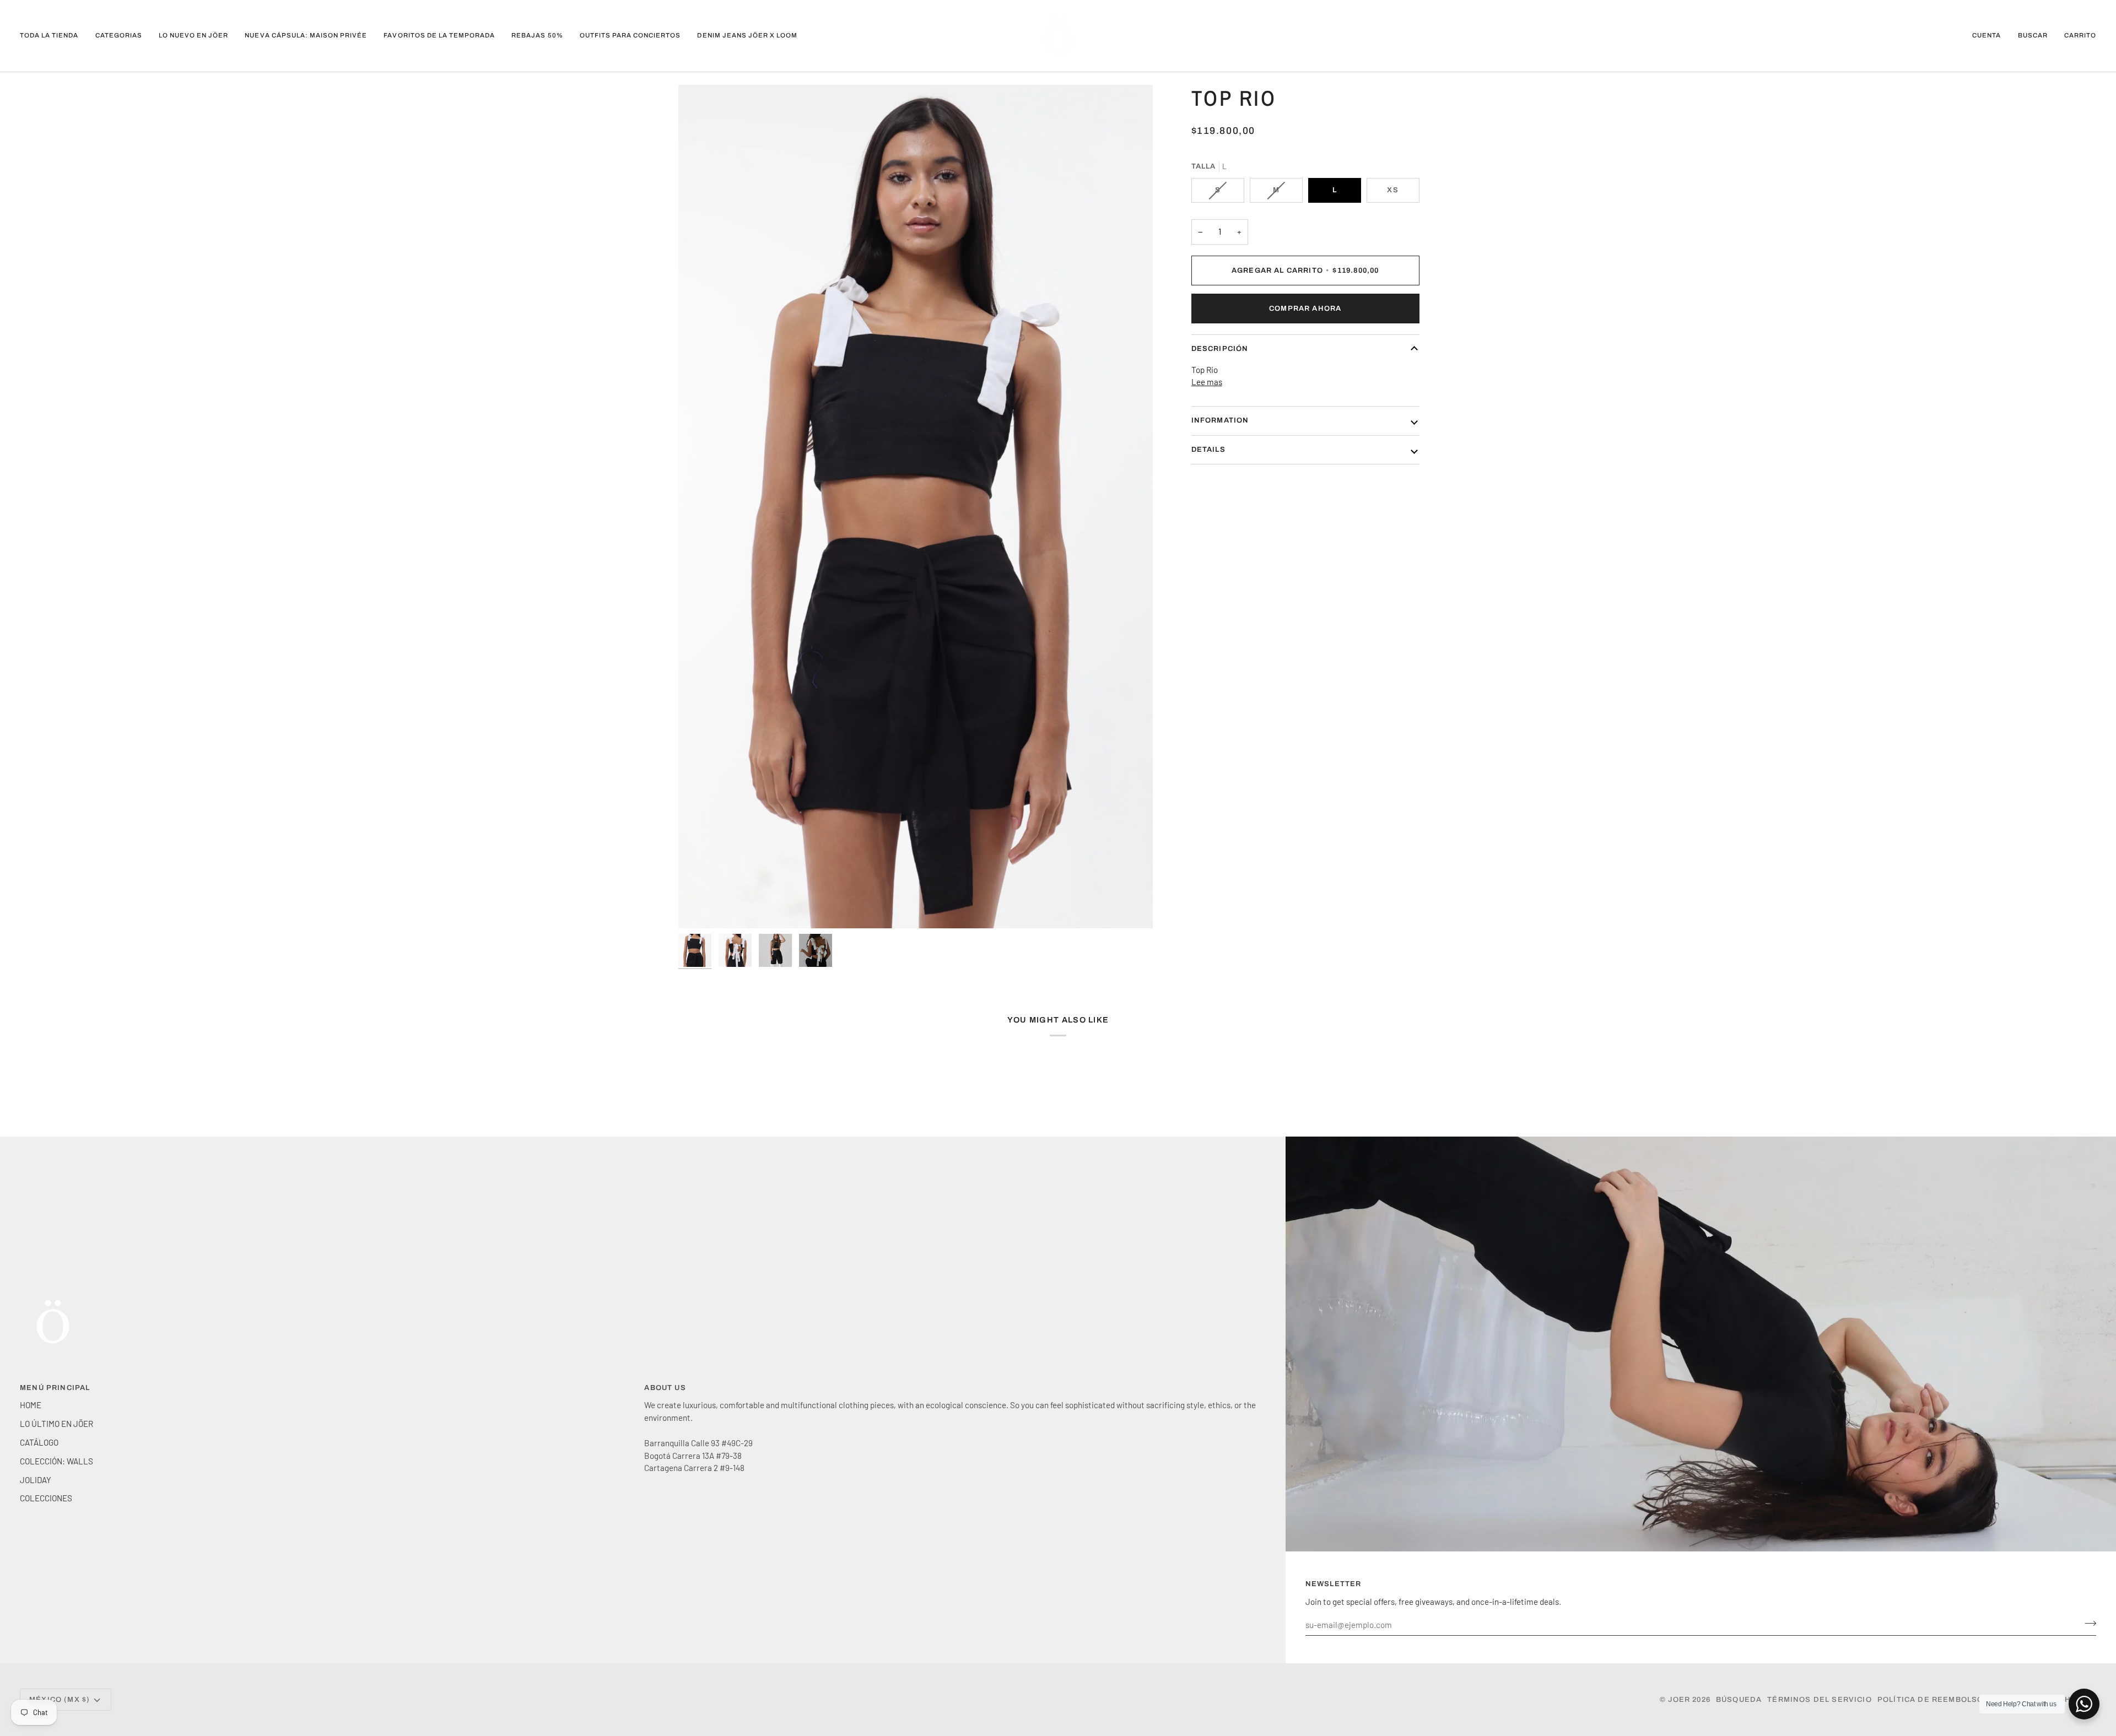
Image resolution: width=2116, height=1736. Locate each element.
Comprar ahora (1305, 309)
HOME (31, 1405)
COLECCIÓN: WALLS (56, 1461)
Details (1208, 450)
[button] (119, 36)
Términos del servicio (1820, 1700)
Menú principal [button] (55, 1388)
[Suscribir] (2087, 1624)
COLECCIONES (46, 1498)
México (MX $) (60, 1700)
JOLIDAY (36, 1480)
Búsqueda (1739, 1700)
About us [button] (665, 1388)
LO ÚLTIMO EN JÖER (56, 1424)
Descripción (1220, 349)
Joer (1680, 1700)
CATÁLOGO (39, 1442)
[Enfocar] (916, 507)
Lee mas (1207, 382)
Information (1220, 420)
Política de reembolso (1931, 1700)
